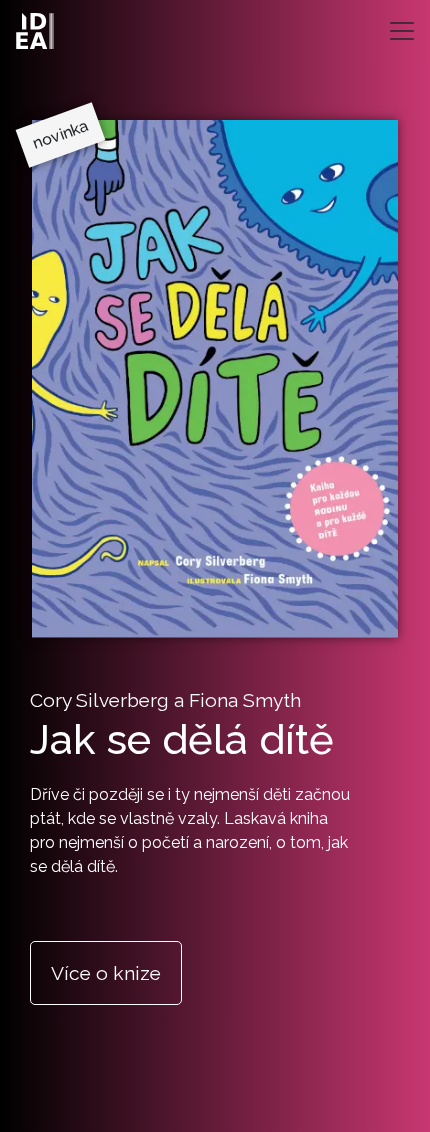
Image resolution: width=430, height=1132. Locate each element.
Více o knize (106, 973)
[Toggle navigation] (402, 31)
